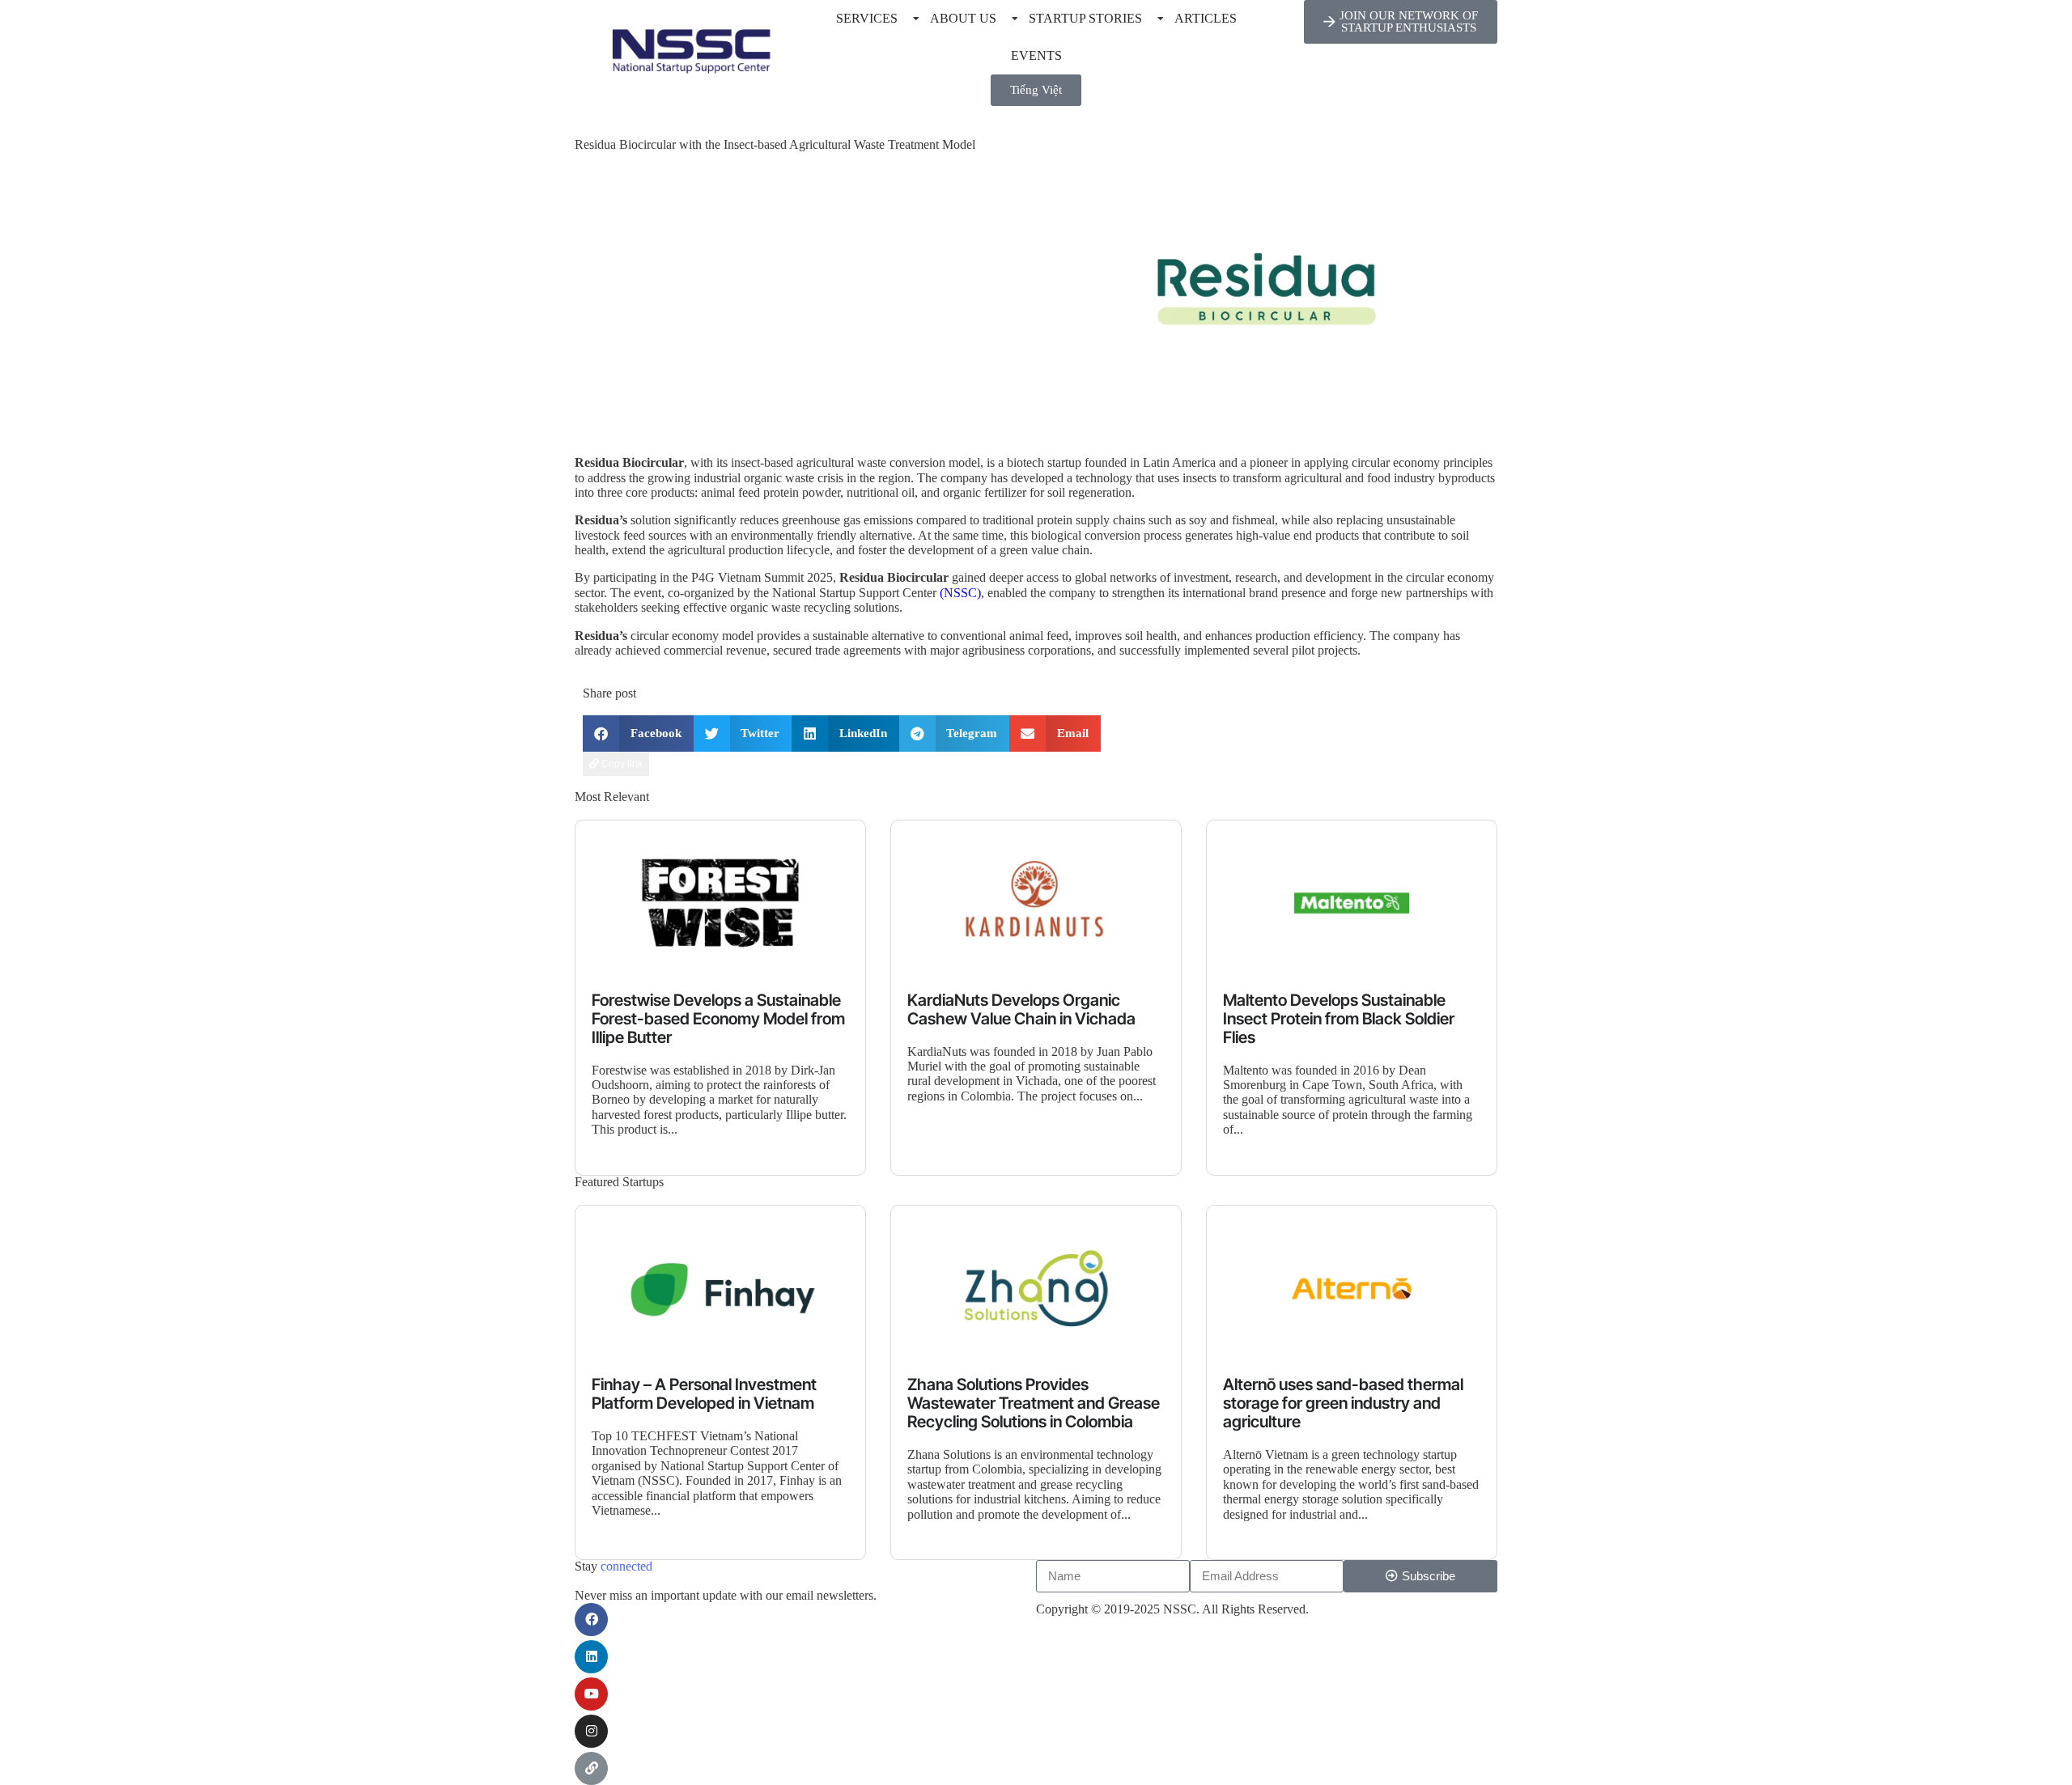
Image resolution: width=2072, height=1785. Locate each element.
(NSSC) (960, 593)
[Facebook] (591, 1620)
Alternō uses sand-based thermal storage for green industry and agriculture (1343, 1403)
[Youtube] (591, 1694)
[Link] (591, 1768)
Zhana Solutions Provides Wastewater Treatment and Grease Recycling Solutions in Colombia (1034, 1403)
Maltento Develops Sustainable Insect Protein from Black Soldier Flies (1339, 1019)
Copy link (621, 764)
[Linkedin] (591, 1657)
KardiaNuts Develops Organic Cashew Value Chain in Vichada (1021, 1010)
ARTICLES (1206, 18)
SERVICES (867, 18)
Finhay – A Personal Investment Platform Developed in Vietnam (704, 1394)
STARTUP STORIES (1085, 18)
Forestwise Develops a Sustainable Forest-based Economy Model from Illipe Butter (718, 1019)
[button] (638, 734)
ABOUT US (963, 18)
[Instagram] (591, 1731)
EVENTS (1036, 55)
